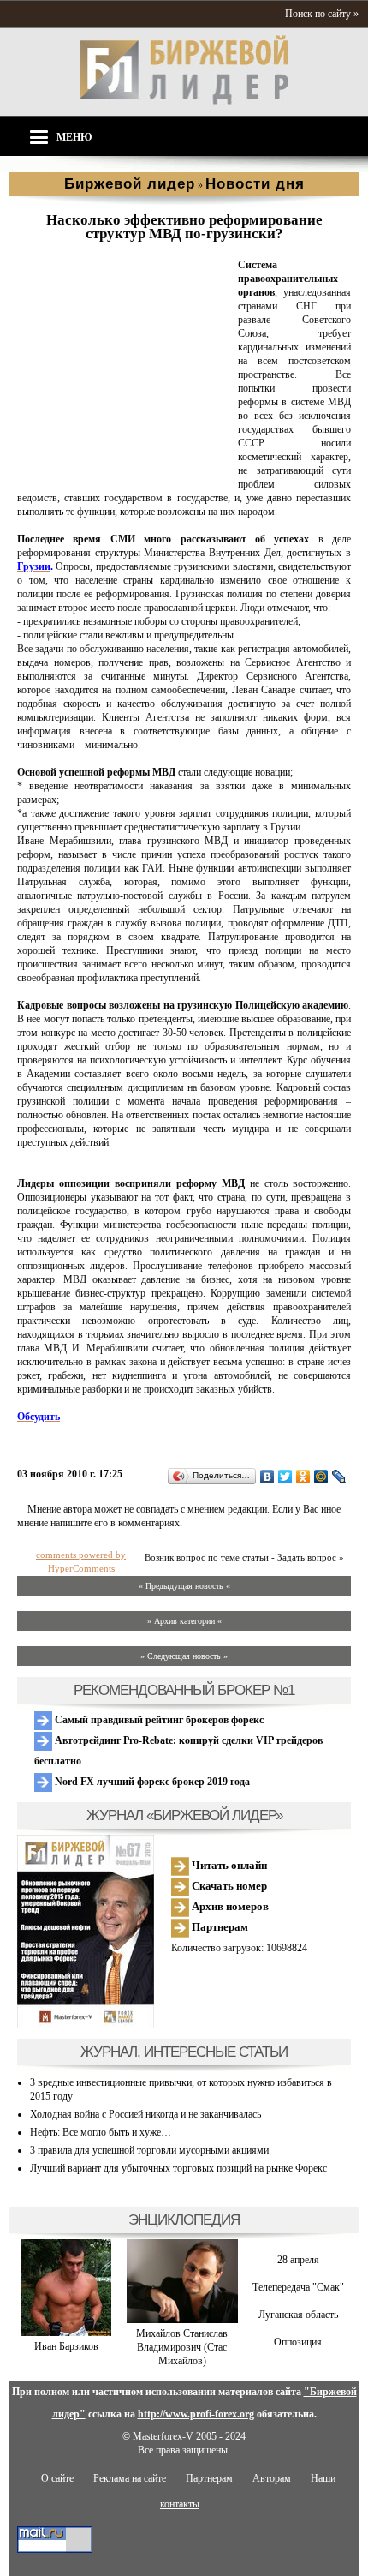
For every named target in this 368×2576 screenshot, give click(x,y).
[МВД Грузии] (124, 471)
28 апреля (298, 2260)
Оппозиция (298, 2342)
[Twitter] (285, 1477)
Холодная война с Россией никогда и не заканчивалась (145, 2114)
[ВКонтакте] (267, 1477)
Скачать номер (228, 1886)
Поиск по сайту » (322, 14)
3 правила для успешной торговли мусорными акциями (149, 2150)
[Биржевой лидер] (184, 101)
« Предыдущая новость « (184, 1586)
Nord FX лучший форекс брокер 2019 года (151, 1782)
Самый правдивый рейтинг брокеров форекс (158, 1720)
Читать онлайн (228, 1865)
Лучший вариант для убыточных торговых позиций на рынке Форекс (178, 2168)
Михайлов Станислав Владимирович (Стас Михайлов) (182, 2347)
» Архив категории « (184, 1621)
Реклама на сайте (130, 2478)
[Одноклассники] (303, 1477)
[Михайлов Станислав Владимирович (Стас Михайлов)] (182, 2320)
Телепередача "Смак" (298, 2287)
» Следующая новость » (184, 1656)
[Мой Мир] (321, 1477)
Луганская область (298, 2315)
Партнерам (219, 1927)
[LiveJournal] (339, 1477)
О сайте (57, 2478)
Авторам (272, 2478)
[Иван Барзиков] (66, 2333)
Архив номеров (229, 1906)
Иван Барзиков (66, 2346)
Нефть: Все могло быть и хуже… (101, 2132)
